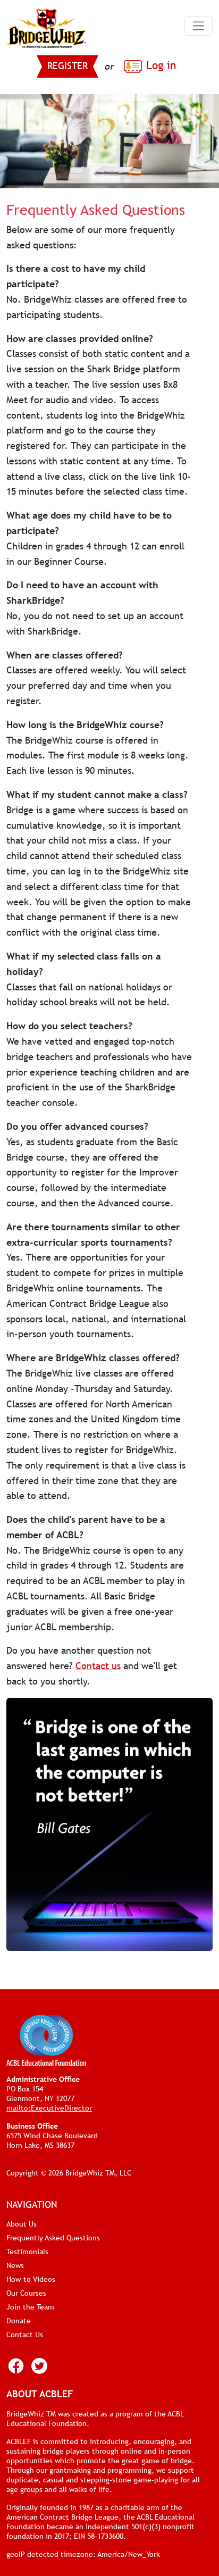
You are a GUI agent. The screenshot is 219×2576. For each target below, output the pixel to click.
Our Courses (26, 2293)
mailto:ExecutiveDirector (49, 2108)
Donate (19, 2321)
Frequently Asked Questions (53, 2238)
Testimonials (27, 2252)
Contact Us (25, 2335)
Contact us (98, 1666)
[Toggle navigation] (199, 26)
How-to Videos (31, 2279)
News (15, 2265)
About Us (22, 2224)
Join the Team (30, 2307)
